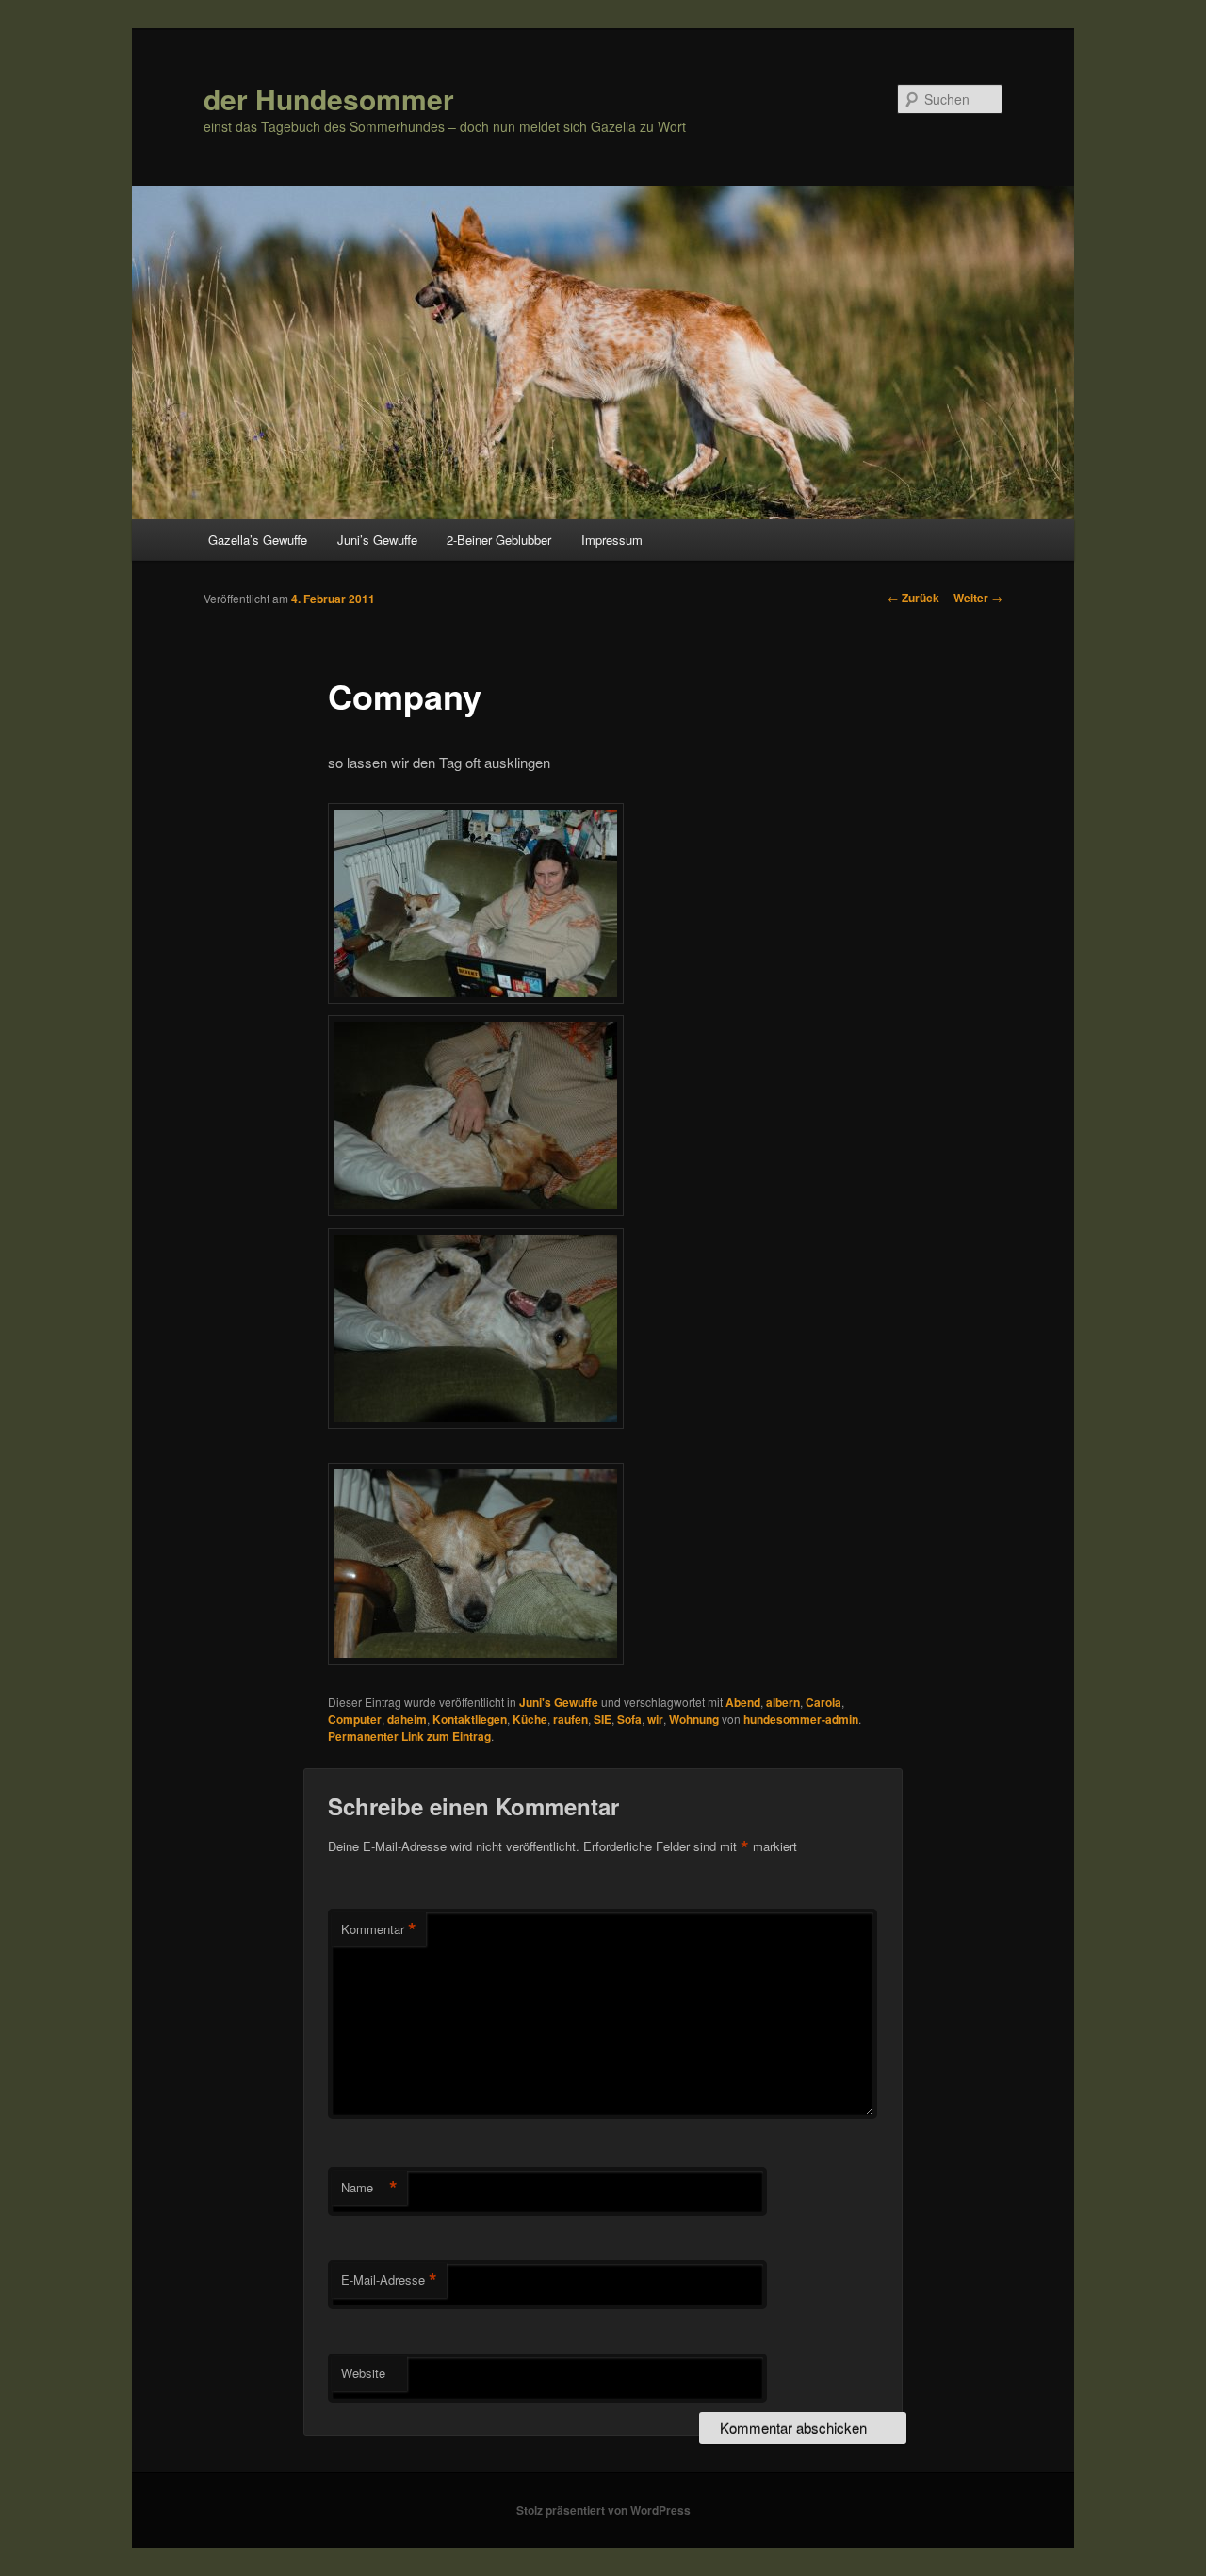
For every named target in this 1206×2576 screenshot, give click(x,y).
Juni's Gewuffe (559, 1702)
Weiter (978, 598)
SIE (603, 1719)
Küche (530, 1719)
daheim (407, 1719)
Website (363, 2373)
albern (783, 1702)
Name (369, 2188)
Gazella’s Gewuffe (258, 540)
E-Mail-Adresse (389, 2280)
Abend (743, 1702)
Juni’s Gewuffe (377, 540)
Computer (355, 1719)
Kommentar (379, 1929)
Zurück (913, 598)
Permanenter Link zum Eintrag (409, 1736)
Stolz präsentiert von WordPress (603, 2510)
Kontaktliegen (470, 1719)
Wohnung (694, 1719)
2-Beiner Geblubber (499, 540)
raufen (570, 1719)
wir (655, 1719)
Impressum (612, 540)
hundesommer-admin (801, 1719)
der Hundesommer (329, 98)
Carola (823, 1702)
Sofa (629, 1719)
